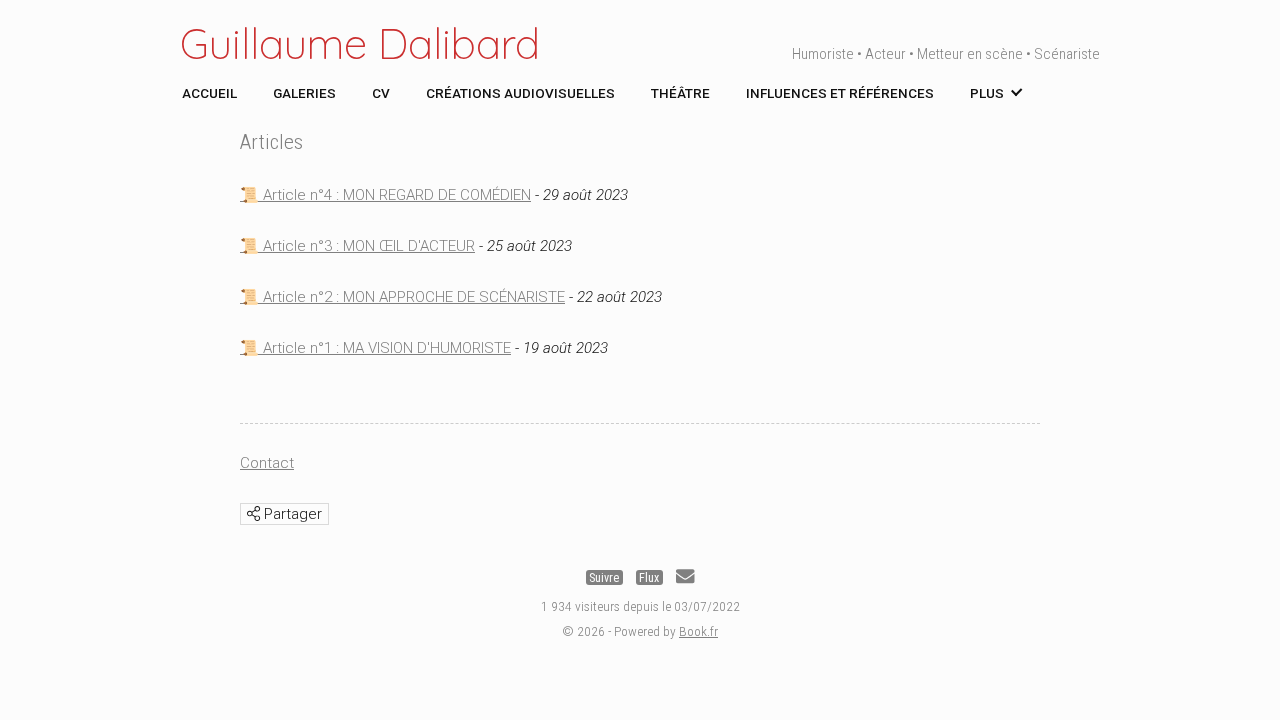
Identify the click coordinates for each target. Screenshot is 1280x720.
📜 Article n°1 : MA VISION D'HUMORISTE (375, 348)
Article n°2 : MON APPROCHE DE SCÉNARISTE (412, 297)
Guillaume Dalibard (360, 43)
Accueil (209, 93)
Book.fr (698, 631)
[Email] (685, 577)
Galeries (304, 93)
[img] (253, 513)
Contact (267, 463)
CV (381, 93)
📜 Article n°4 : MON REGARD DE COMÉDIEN (385, 195)
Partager (291, 514)
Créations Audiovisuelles (520, 93)
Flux (649, 577)
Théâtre (680, 93)
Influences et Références (840, 93)
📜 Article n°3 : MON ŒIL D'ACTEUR (357, 246)
